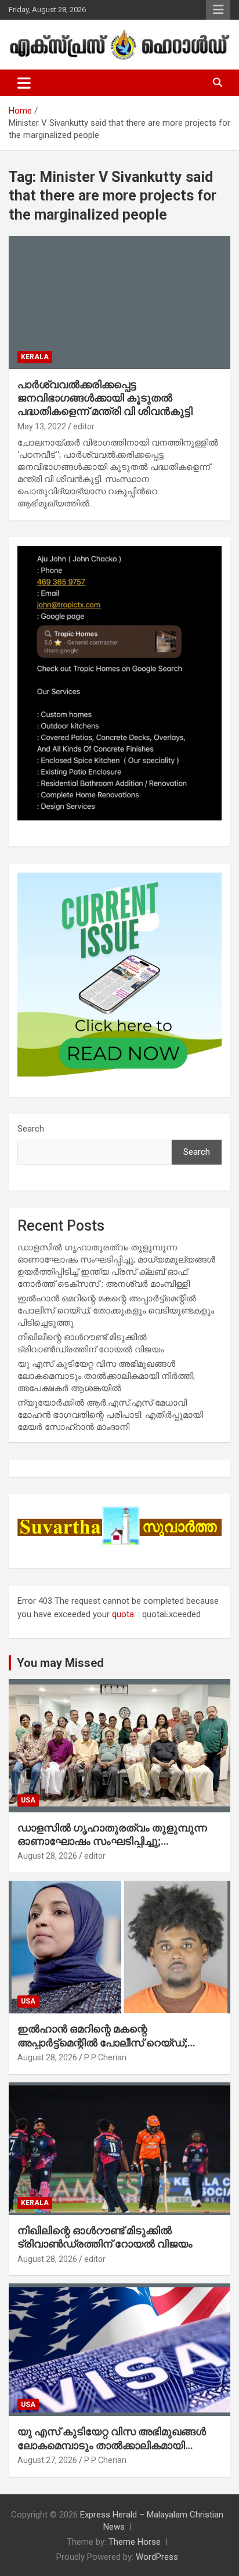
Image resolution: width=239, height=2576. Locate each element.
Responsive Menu (218, 10)
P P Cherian (105, 2057)
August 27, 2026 (47, 2460)
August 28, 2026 (47, 1856)
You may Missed (60, 1663)
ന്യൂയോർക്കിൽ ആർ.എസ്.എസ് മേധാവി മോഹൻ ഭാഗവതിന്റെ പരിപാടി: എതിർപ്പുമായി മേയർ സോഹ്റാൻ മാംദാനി (110, 1415)
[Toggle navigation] (24, 83)
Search (31, 1129)
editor (84, 426)
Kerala (35, 357)
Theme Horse (135, 2542)
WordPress (157, 2557)
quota (123, 1614)
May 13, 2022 (42, 426)
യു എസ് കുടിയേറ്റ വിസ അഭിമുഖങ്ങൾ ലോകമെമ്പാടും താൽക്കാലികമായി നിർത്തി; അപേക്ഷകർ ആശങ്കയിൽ (106, 1376)
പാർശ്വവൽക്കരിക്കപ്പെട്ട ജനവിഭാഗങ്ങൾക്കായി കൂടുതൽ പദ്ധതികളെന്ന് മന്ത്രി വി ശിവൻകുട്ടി (105, 398)
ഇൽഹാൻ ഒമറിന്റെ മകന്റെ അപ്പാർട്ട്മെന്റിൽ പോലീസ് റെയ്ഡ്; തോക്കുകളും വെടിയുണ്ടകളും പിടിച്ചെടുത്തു (116, 1311)
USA (28, 1800)
